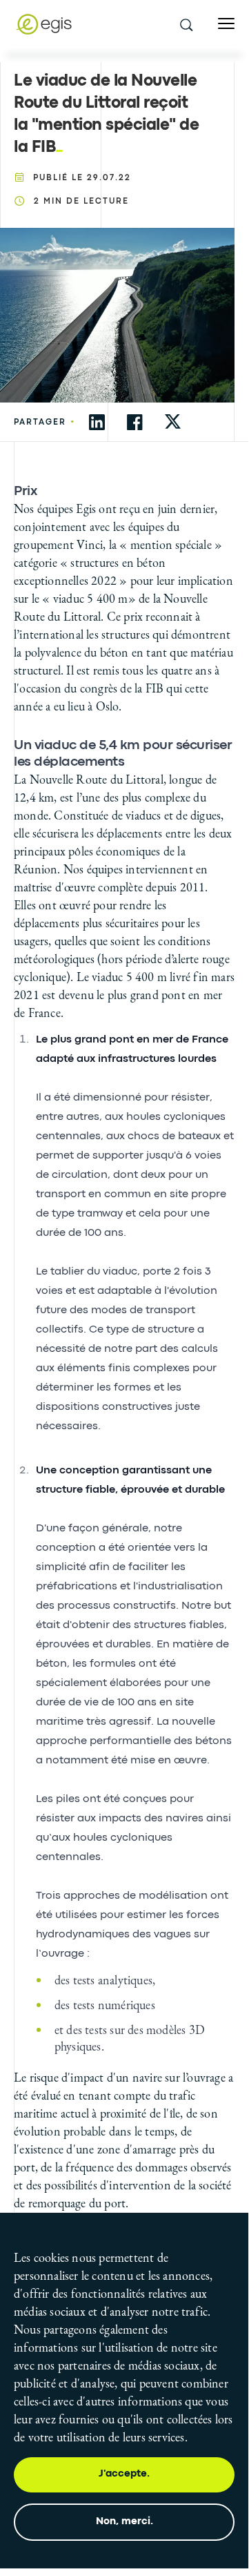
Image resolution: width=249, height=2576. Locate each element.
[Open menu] (226, 24)
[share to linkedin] (97, 422)
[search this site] (186, 24)
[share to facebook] (135, 422)
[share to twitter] (173, 422)
